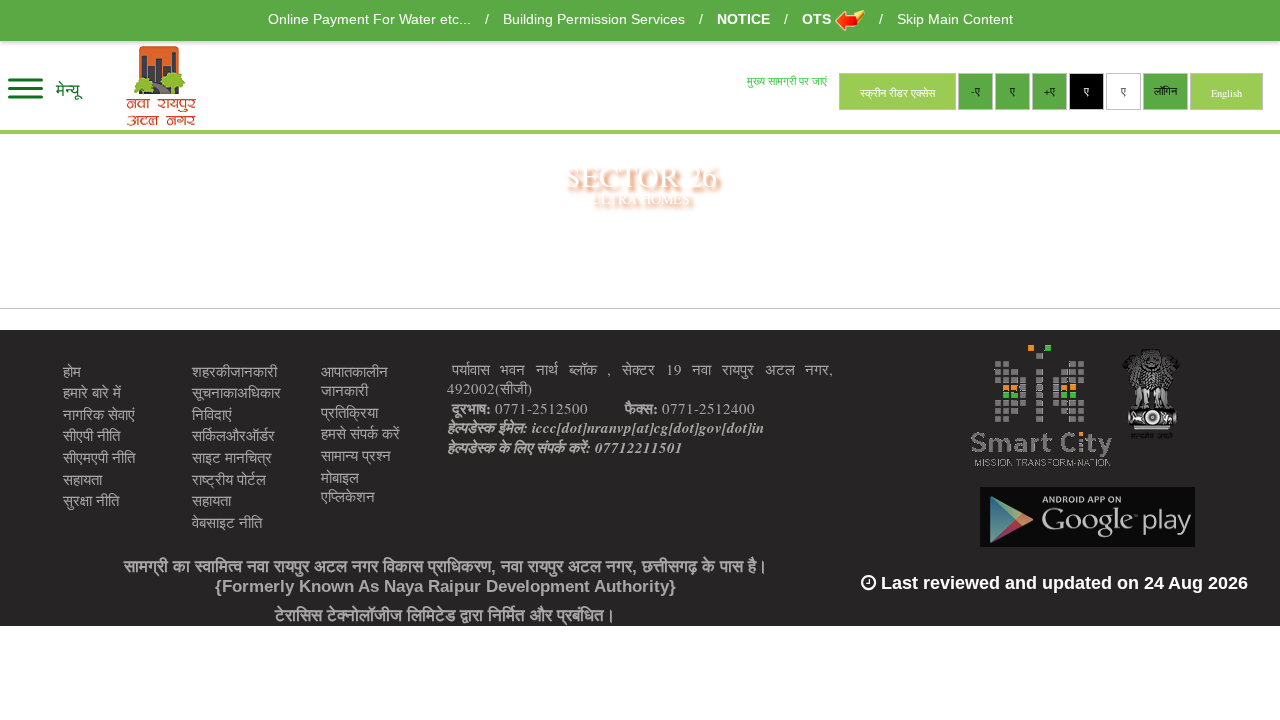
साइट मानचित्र (232, 457)
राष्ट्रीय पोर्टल (229, 479)
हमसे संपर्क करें (360, 433)
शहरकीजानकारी (234, 371)
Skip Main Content (955, 19)
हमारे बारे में (92, 392)
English (1226, 93)
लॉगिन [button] (1165, 91)
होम (72, 371)
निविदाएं (212, 414)
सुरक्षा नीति (91, 500)
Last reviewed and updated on (1062, 583)
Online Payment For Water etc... (371, 19)
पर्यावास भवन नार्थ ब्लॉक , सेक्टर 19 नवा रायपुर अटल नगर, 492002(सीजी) (640, 379)
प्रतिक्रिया (349, 412)
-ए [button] (975, 91)
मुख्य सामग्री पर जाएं (787, 82)
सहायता (82, 479)
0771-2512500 (520, 409)
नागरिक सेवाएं (99, 414)
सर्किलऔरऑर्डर (233, 435)
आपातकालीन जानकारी (354, 381)
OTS (818, 19)
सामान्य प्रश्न (356, 455)
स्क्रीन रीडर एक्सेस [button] (897, 93)
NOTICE (745, 19)
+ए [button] (1049, 91)
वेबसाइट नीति (227, 522)
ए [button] (1123, 91)
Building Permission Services (596, 19)
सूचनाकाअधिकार (236, 392)
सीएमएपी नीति (99, 457)
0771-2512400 (690, 409)
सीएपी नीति (91, 435)
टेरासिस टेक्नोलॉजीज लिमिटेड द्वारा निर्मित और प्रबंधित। (445, 615)
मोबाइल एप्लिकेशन (348, 487)
